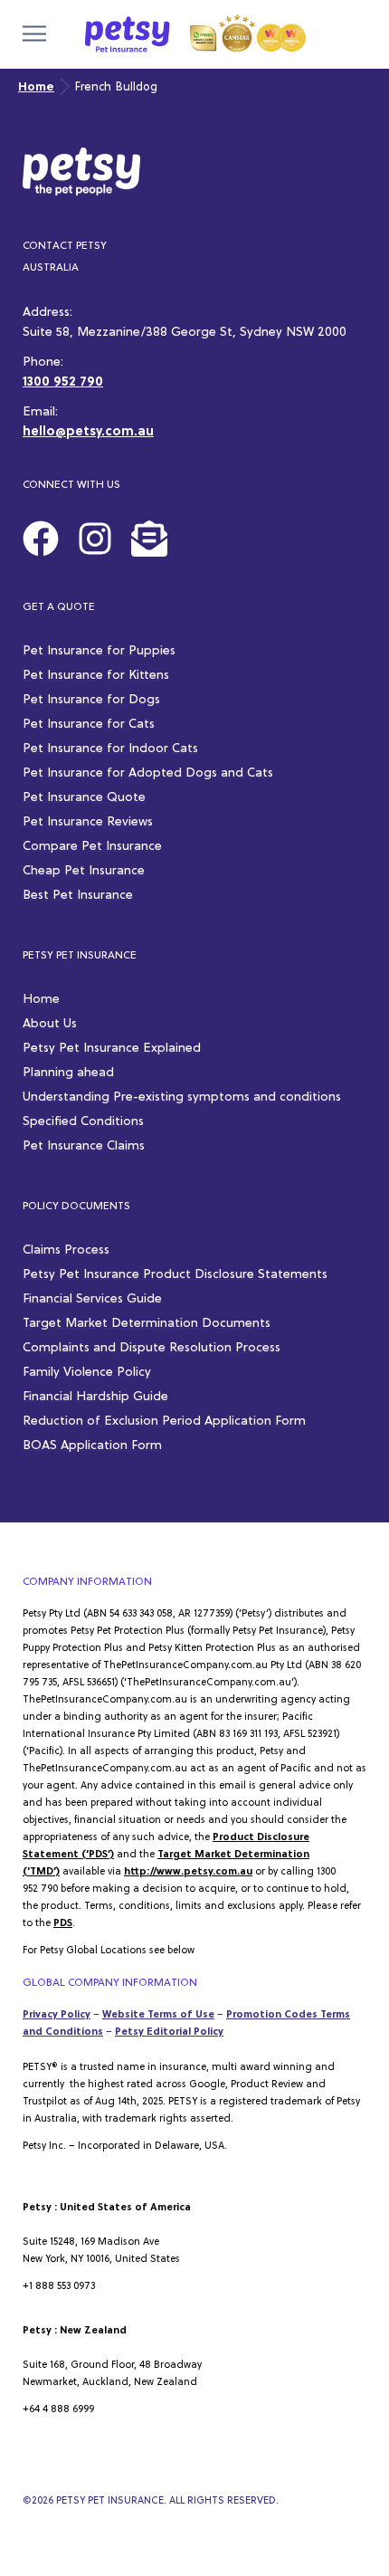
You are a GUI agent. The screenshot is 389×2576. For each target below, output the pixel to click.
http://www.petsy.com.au (188, 1872)
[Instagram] (95, 539)
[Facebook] (41, 539)
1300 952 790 (63, 382)
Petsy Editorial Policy (169, 2032)
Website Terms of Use (158, 2015)
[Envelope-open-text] (149, 539)
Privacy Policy (57, 2015)
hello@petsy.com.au (88, 432)
